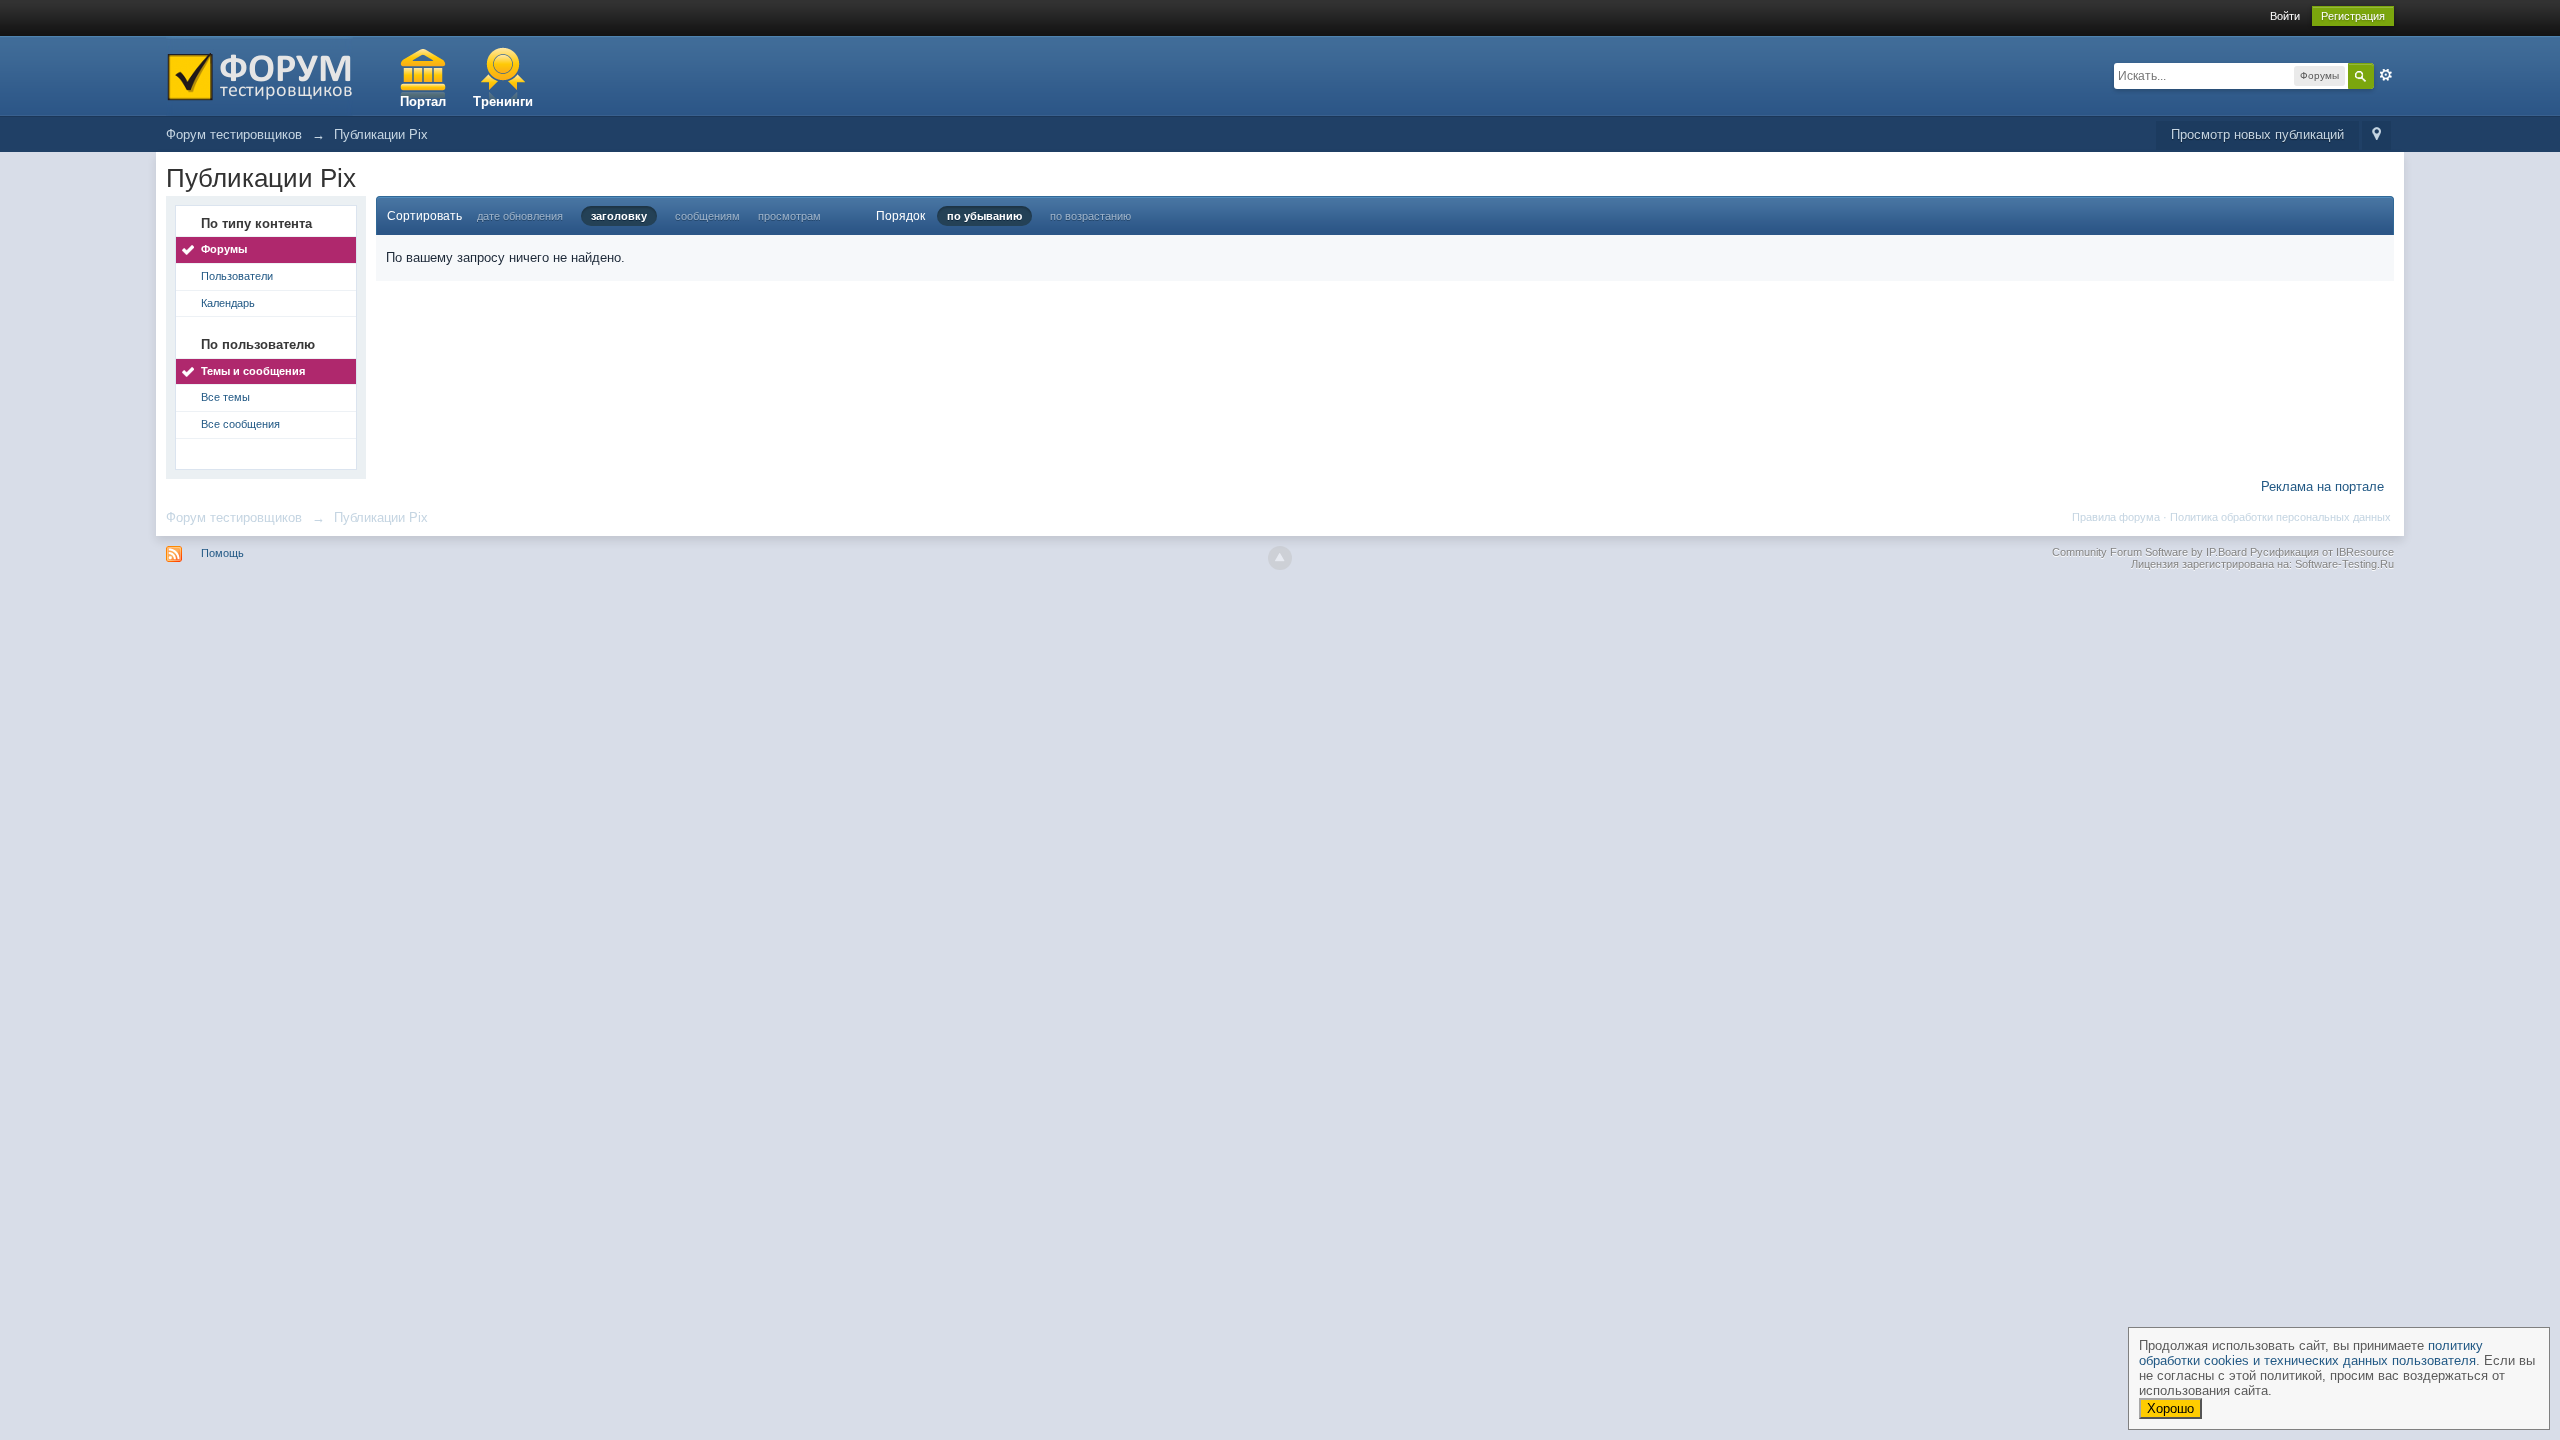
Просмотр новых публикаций (2257, 134)
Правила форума (2116, 517)
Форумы (224, 249)
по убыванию (984, 216)
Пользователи (237, 276)
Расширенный (2386, 75)
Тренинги (503, 101)
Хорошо (2170, 1408)
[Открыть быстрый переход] (2376, 135)
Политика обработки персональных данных (2280, 517)
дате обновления (520, 216)
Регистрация (2353, 16)
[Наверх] (1280, 558)
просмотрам (789, 216)
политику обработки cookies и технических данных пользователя (2311, 1353)
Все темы (225, 397)
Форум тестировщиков (234, 517)
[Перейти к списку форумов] (259, 74)
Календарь (228, 303)
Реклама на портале (2322, 486)
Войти (2285, 16)
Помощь (222, 553)
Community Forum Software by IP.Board (2149, 552)
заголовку (619, 216)
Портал (423, 101)
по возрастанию (1090, 216)
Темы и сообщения (253, 371)
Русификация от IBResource (2320, 552)
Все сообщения (240, 424)
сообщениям (707, 216)
